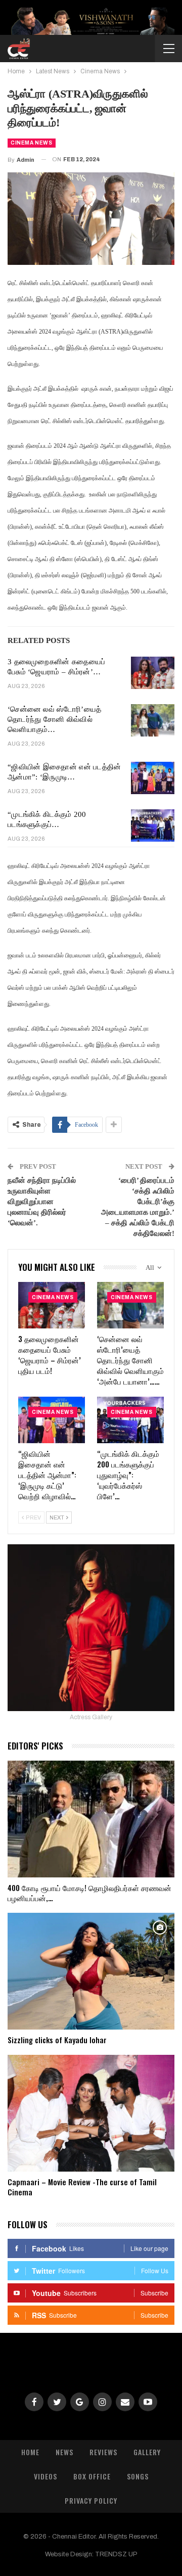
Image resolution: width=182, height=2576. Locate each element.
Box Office (92, 2476)
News (64, 2452)
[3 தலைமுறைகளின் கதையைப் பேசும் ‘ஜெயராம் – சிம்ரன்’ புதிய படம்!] (153, 673)
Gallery (147, 2452)
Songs (138, 2476)
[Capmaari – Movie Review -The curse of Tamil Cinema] (91, 2113)
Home (30, 2452)
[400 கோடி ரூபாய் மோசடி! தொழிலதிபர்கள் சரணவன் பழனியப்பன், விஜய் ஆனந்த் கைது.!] (91, 1819)
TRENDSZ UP (116, 2554)
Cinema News (32, 143)
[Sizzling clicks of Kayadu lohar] (91, 1971)
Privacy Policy (91, 2500)
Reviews (103, 2452)
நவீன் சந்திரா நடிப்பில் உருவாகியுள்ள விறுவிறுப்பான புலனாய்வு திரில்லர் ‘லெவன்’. (42, 1202)
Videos (45, 2476)
